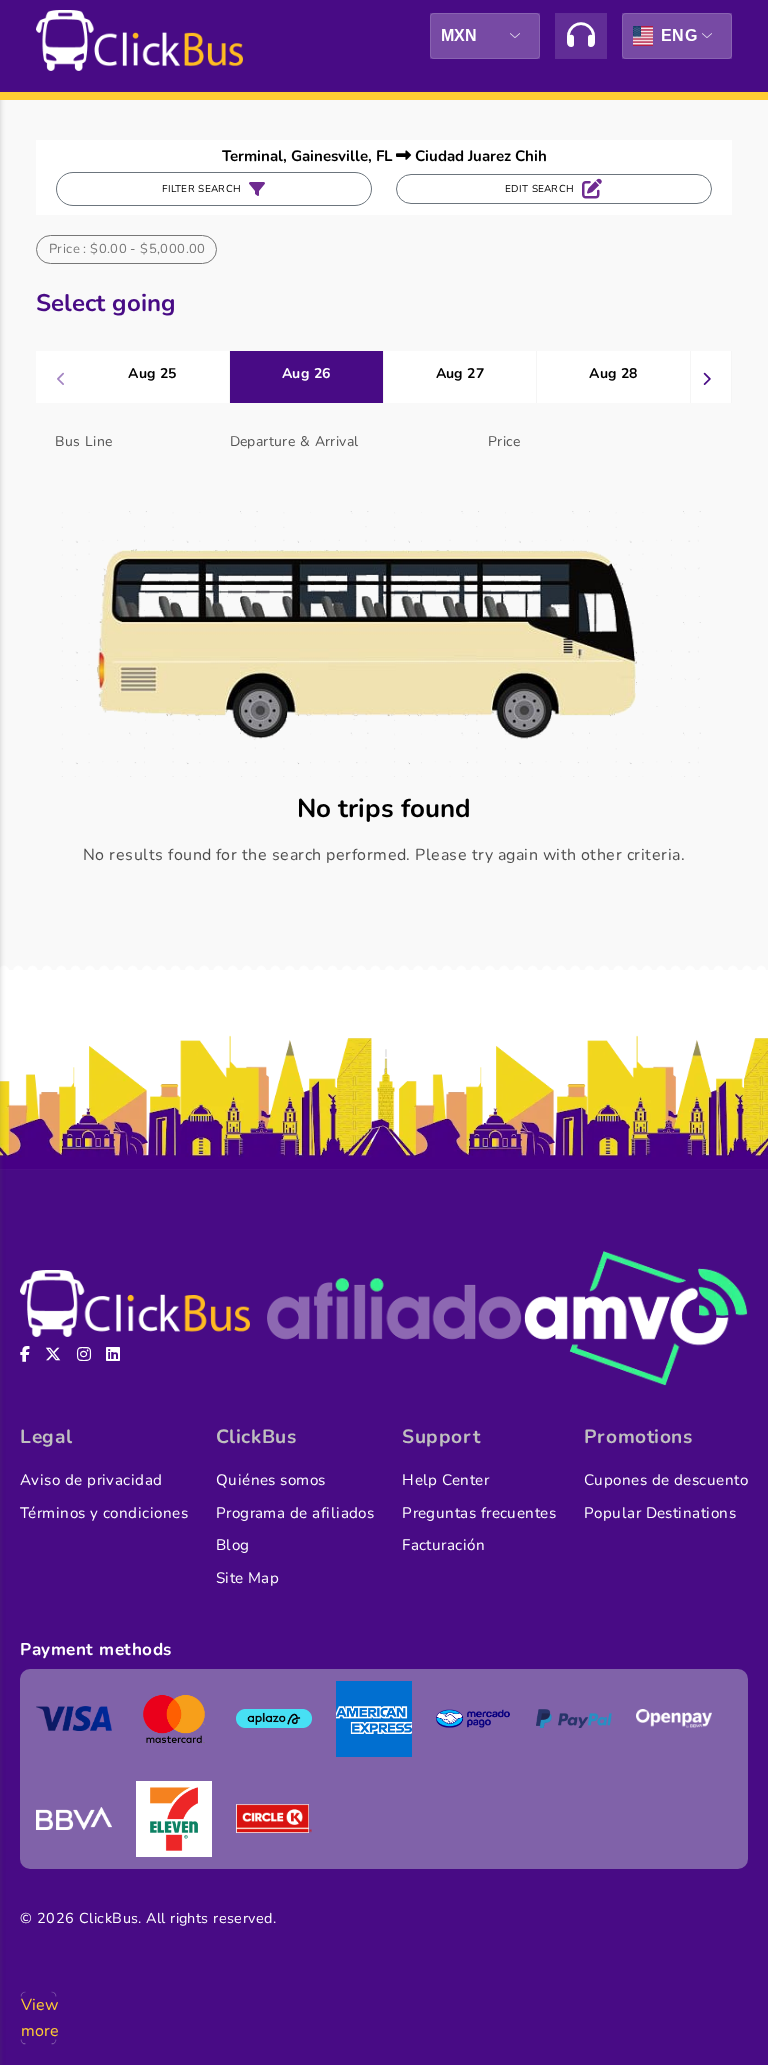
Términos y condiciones (104, 1513)
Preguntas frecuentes (479, 1513)
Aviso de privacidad (91, 1480)
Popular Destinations (660, 1513)
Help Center (445, 1480)
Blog (233, 1545)
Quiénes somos (271, 1480)
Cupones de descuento (666, 1480)
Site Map (248, 1578)
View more (38, 2018)
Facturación (443, 1545)
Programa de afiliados (295, 1513)
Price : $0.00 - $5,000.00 (127, 249)
